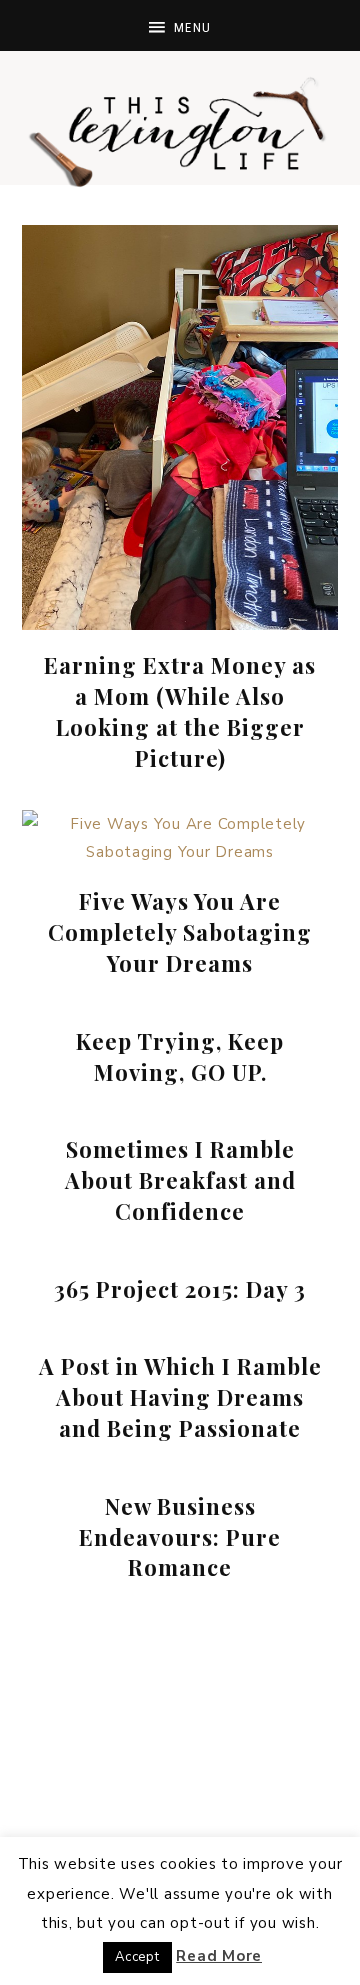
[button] (180, 25)
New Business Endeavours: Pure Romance (180, 1537)
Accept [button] (137, 1957)
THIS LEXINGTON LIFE (180, 130)
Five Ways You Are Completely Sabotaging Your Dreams (180, 932)
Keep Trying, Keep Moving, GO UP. (180, 1056)
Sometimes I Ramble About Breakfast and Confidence (180, 1180)
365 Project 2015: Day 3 (180, 1289)
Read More (219, 1956)
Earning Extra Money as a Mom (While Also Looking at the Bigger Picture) (180, 711)
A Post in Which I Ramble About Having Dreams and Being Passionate (180, 1397)
